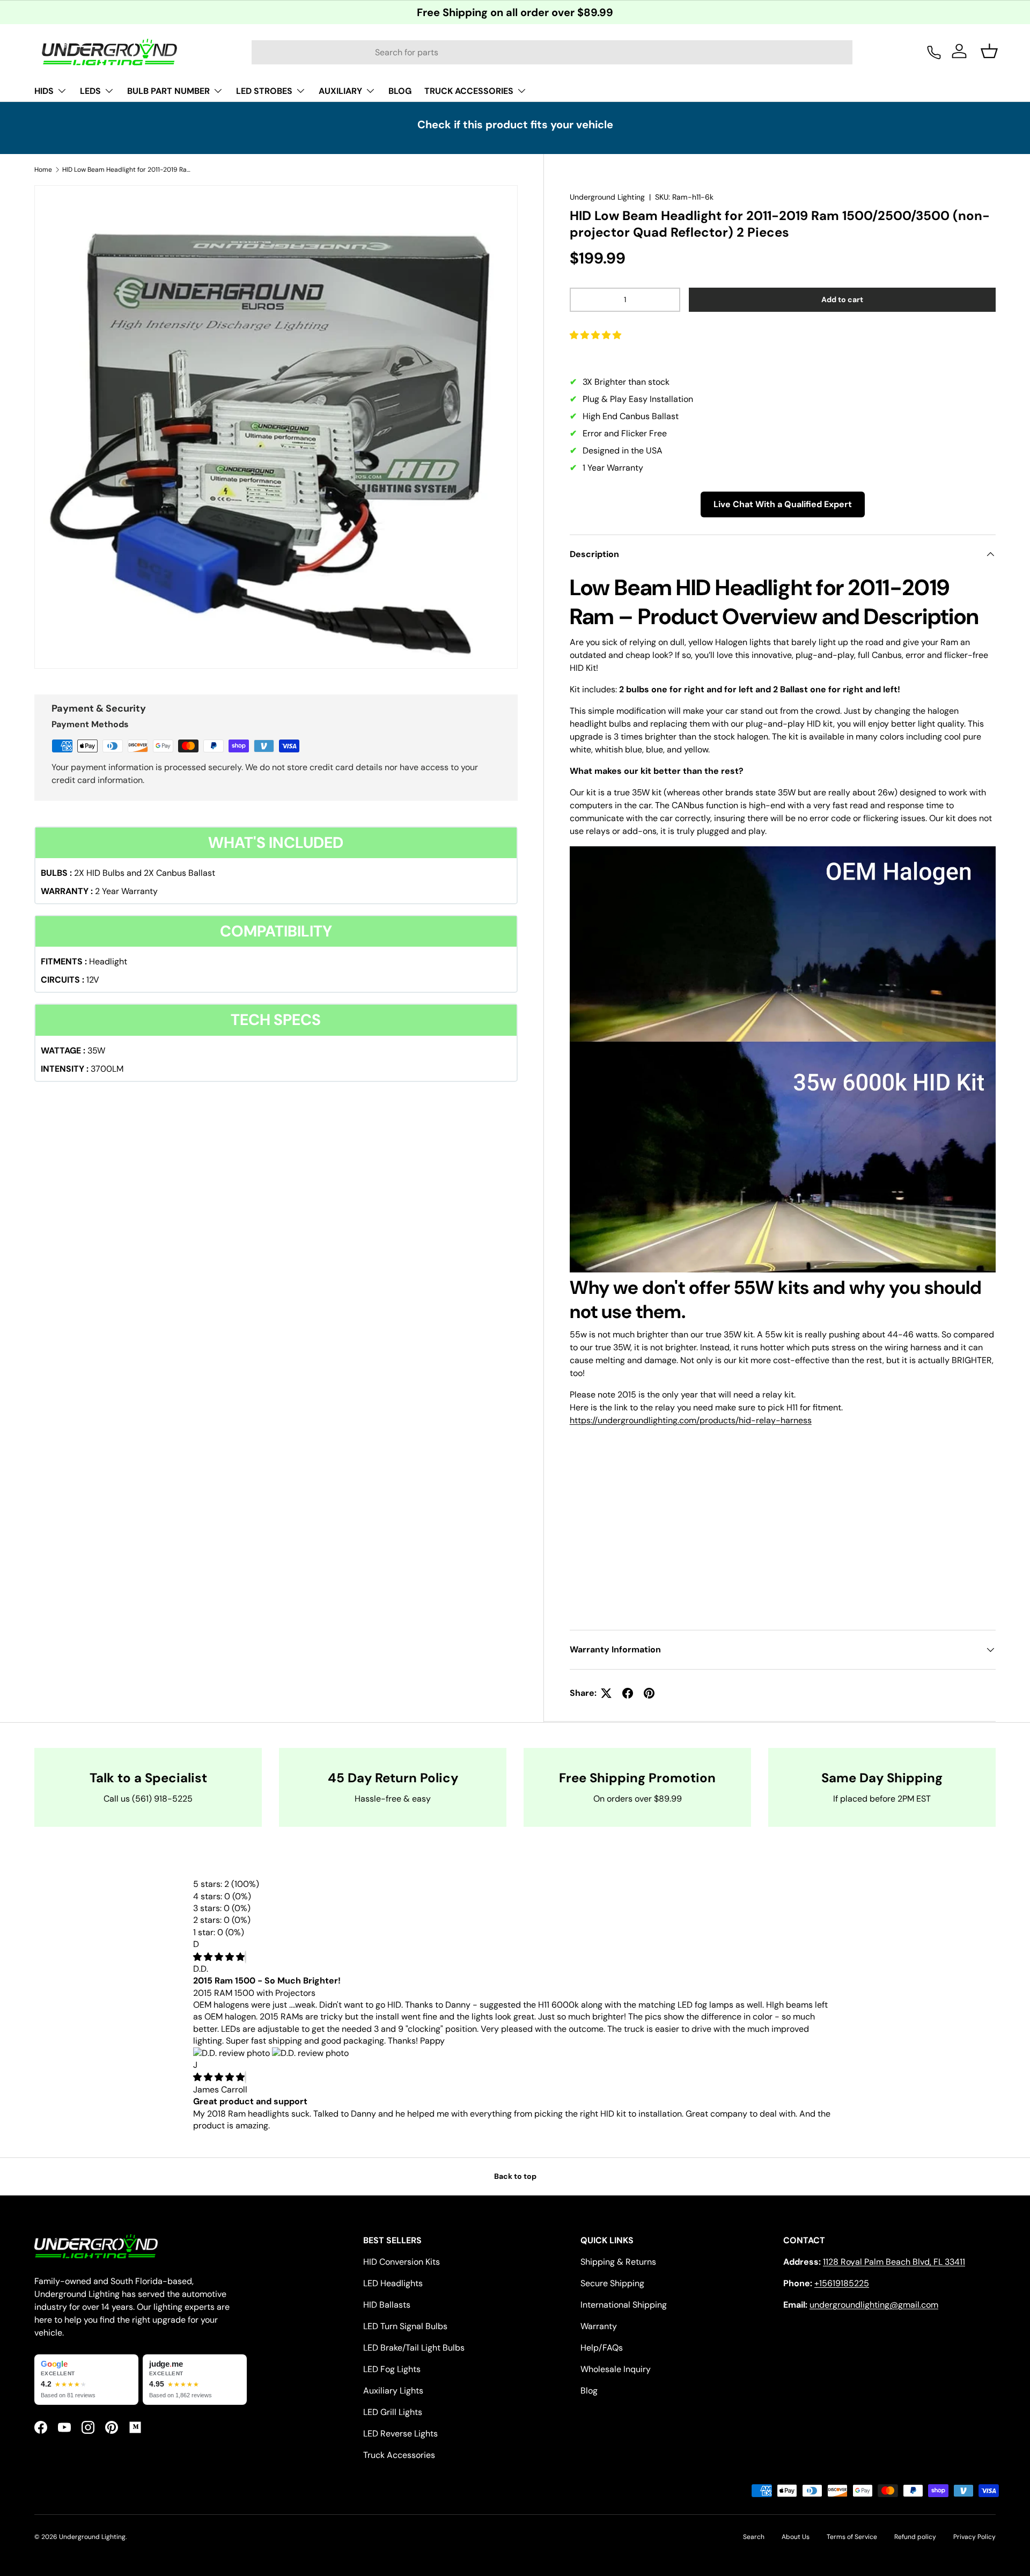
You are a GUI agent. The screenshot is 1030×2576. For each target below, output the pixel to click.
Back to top (515, 2176)
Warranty (599, 2326)
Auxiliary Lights (393, 2391)
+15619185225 (842, 2283)
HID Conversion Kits (402, 2262)
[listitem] (86, 2380)
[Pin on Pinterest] (649, 1693)
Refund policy (915, 2537)
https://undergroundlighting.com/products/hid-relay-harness (691, 1420)
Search (754, 2537)
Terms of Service (852, 2537)
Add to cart (842, 299)
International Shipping (624, 2305)
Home (43, 170)
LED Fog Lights (392, 2369)
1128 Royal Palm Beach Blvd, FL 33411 (894, 2262)
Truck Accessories (399, 2455)
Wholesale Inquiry (616, 2369)
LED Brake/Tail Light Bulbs (414, 2348)
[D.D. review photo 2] (310, 2053)
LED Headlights (393, 2283)
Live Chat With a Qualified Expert (783, 504)
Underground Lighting (607, 197)
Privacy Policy (974, 2537)
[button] (597, 335)
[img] (219, 1957)
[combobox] (552, 52)
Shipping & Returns (618, 2262)
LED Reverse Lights (400, 2434)
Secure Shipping (612, 2283)
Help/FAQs (602, 2348)
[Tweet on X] (606, 1693)
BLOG (400, 91)
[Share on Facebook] (628, 1693)
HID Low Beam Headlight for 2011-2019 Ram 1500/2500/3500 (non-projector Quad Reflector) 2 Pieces (127, 170)
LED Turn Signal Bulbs (405, 2326)
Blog (589, 2391)
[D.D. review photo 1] (233, 2053)
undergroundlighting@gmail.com (874, 2305)
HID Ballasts (387, 2305)
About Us (796, 2537)
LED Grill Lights (393, 2412)
